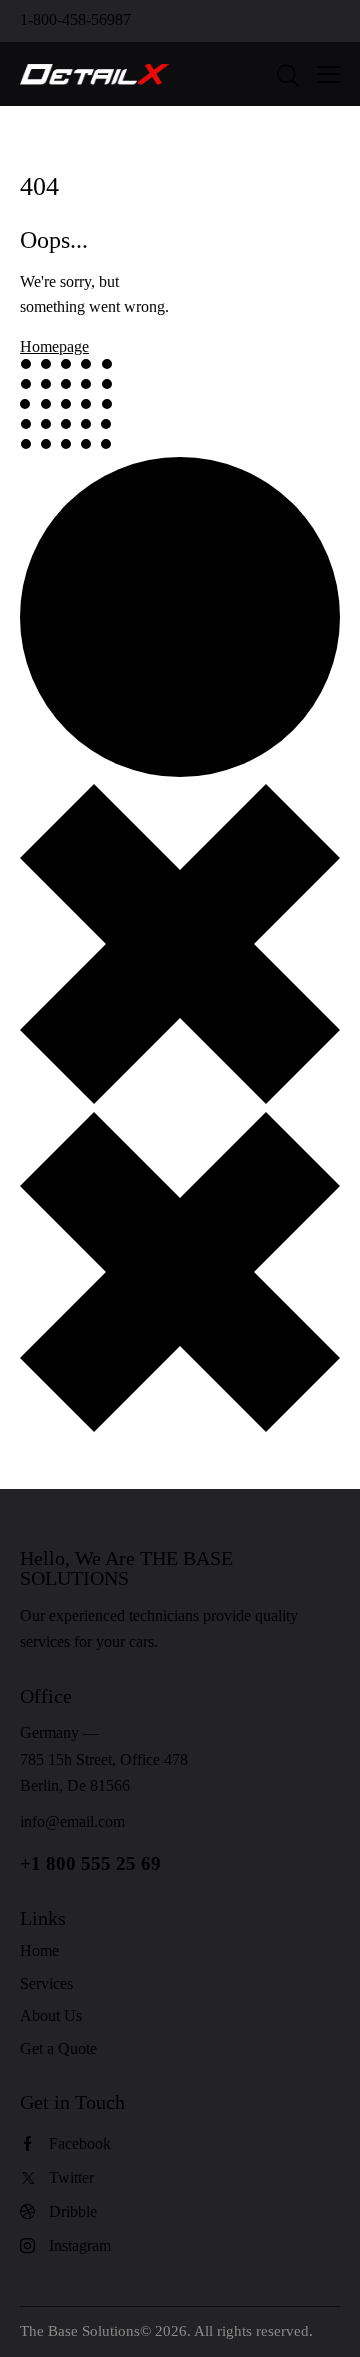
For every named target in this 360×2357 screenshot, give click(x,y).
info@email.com (72, 1821)
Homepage (54, 346)
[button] (328, 74)
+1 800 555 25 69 (90, 1863)
